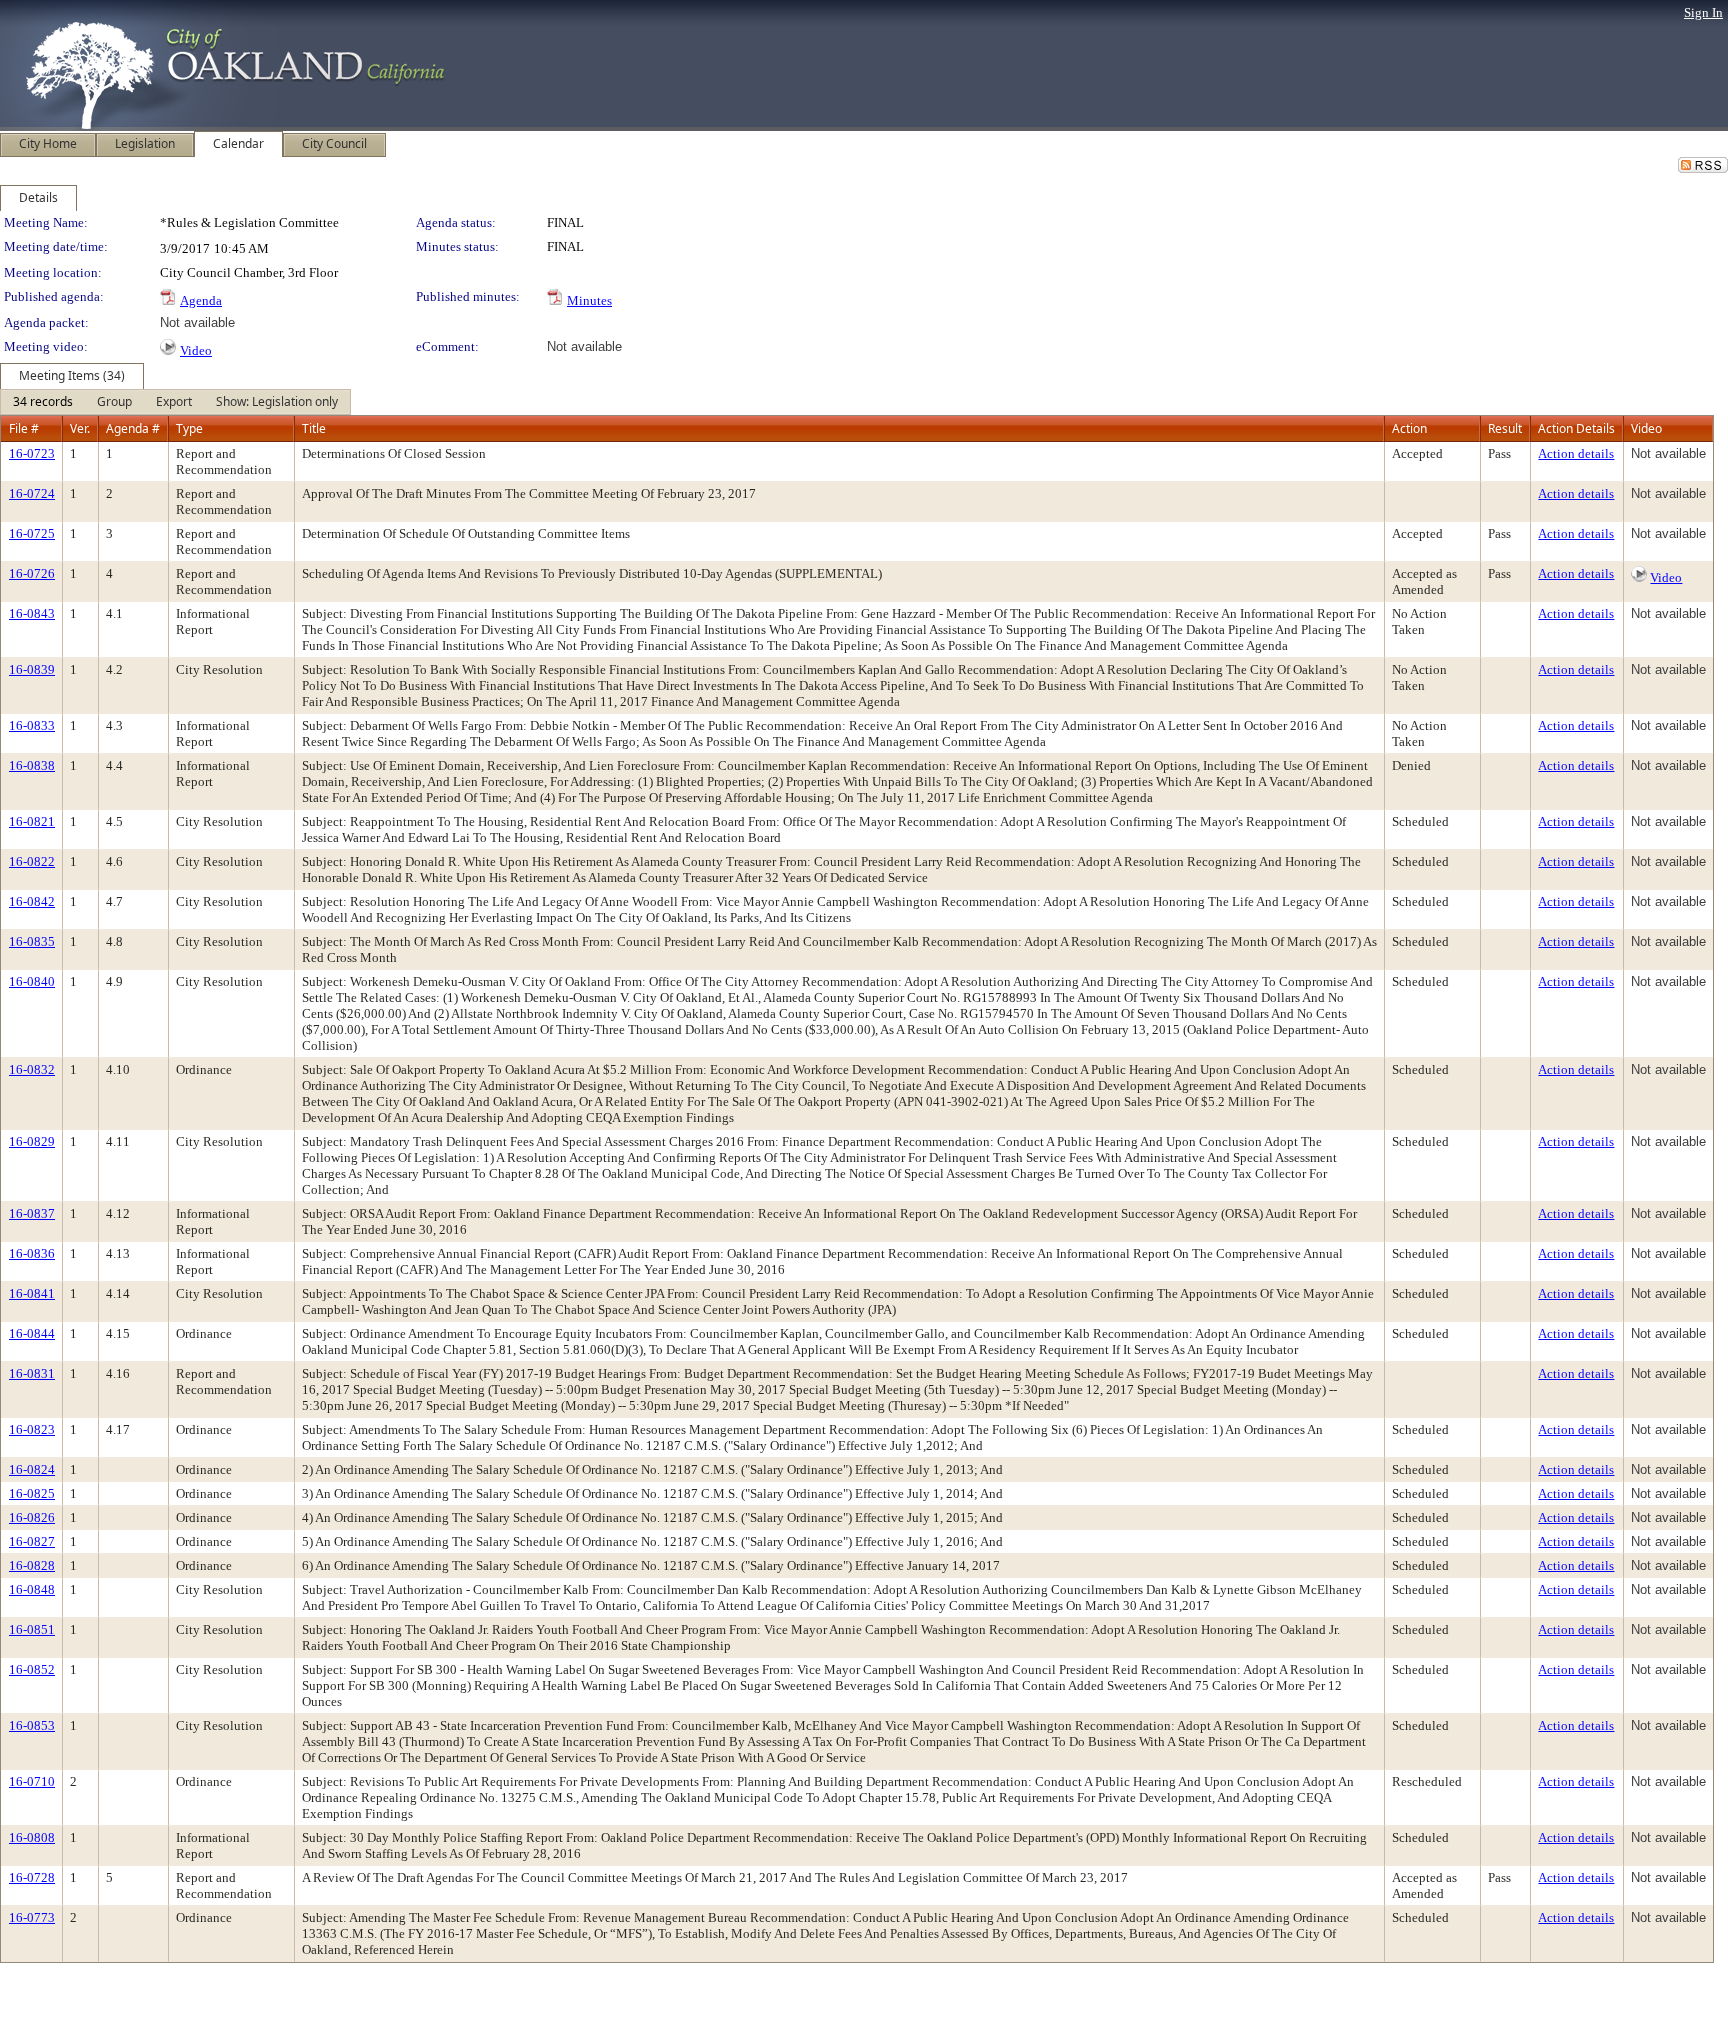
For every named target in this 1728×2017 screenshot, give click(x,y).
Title (314, 428)
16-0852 (32, 1669)
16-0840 (32, 981)
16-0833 (32, 725)
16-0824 (32, 1469)
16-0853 (32, 1725)
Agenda (201, 300)
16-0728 (32, 1877)
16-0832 (32, 1069)
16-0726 (32, 573)
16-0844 (32, 1333)
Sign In (1703, 12)
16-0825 (32, 1493)
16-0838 (32, 765)
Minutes (589, 300)
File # (24, 428)
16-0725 (32, 533)
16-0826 (32, 1517)
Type (189, 428)
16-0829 (32, 1141)
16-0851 (32, 1629)
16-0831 (32, 1373)
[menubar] (175, 402)
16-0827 (32, 1541)
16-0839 (32, 669)
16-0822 (32, 861)
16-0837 (32, 1213)
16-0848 (32, 1589)
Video (196, 350)
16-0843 (32, 613)
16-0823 (32, 1429)
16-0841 (32, 1293)
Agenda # (133, 428)
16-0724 (32, 493)
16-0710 (32, 1781)
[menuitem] (43, 402)
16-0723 (32, 453)
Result (1505, 428)
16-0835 (32, 941)
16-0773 (32, 1917)
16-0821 (32, 821)
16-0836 (32, 1253)
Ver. (80, 428)
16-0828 (32, 1565)
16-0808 (32, 1837)
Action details (1576, 453)
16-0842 (32, 901)
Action (1409, 428)
